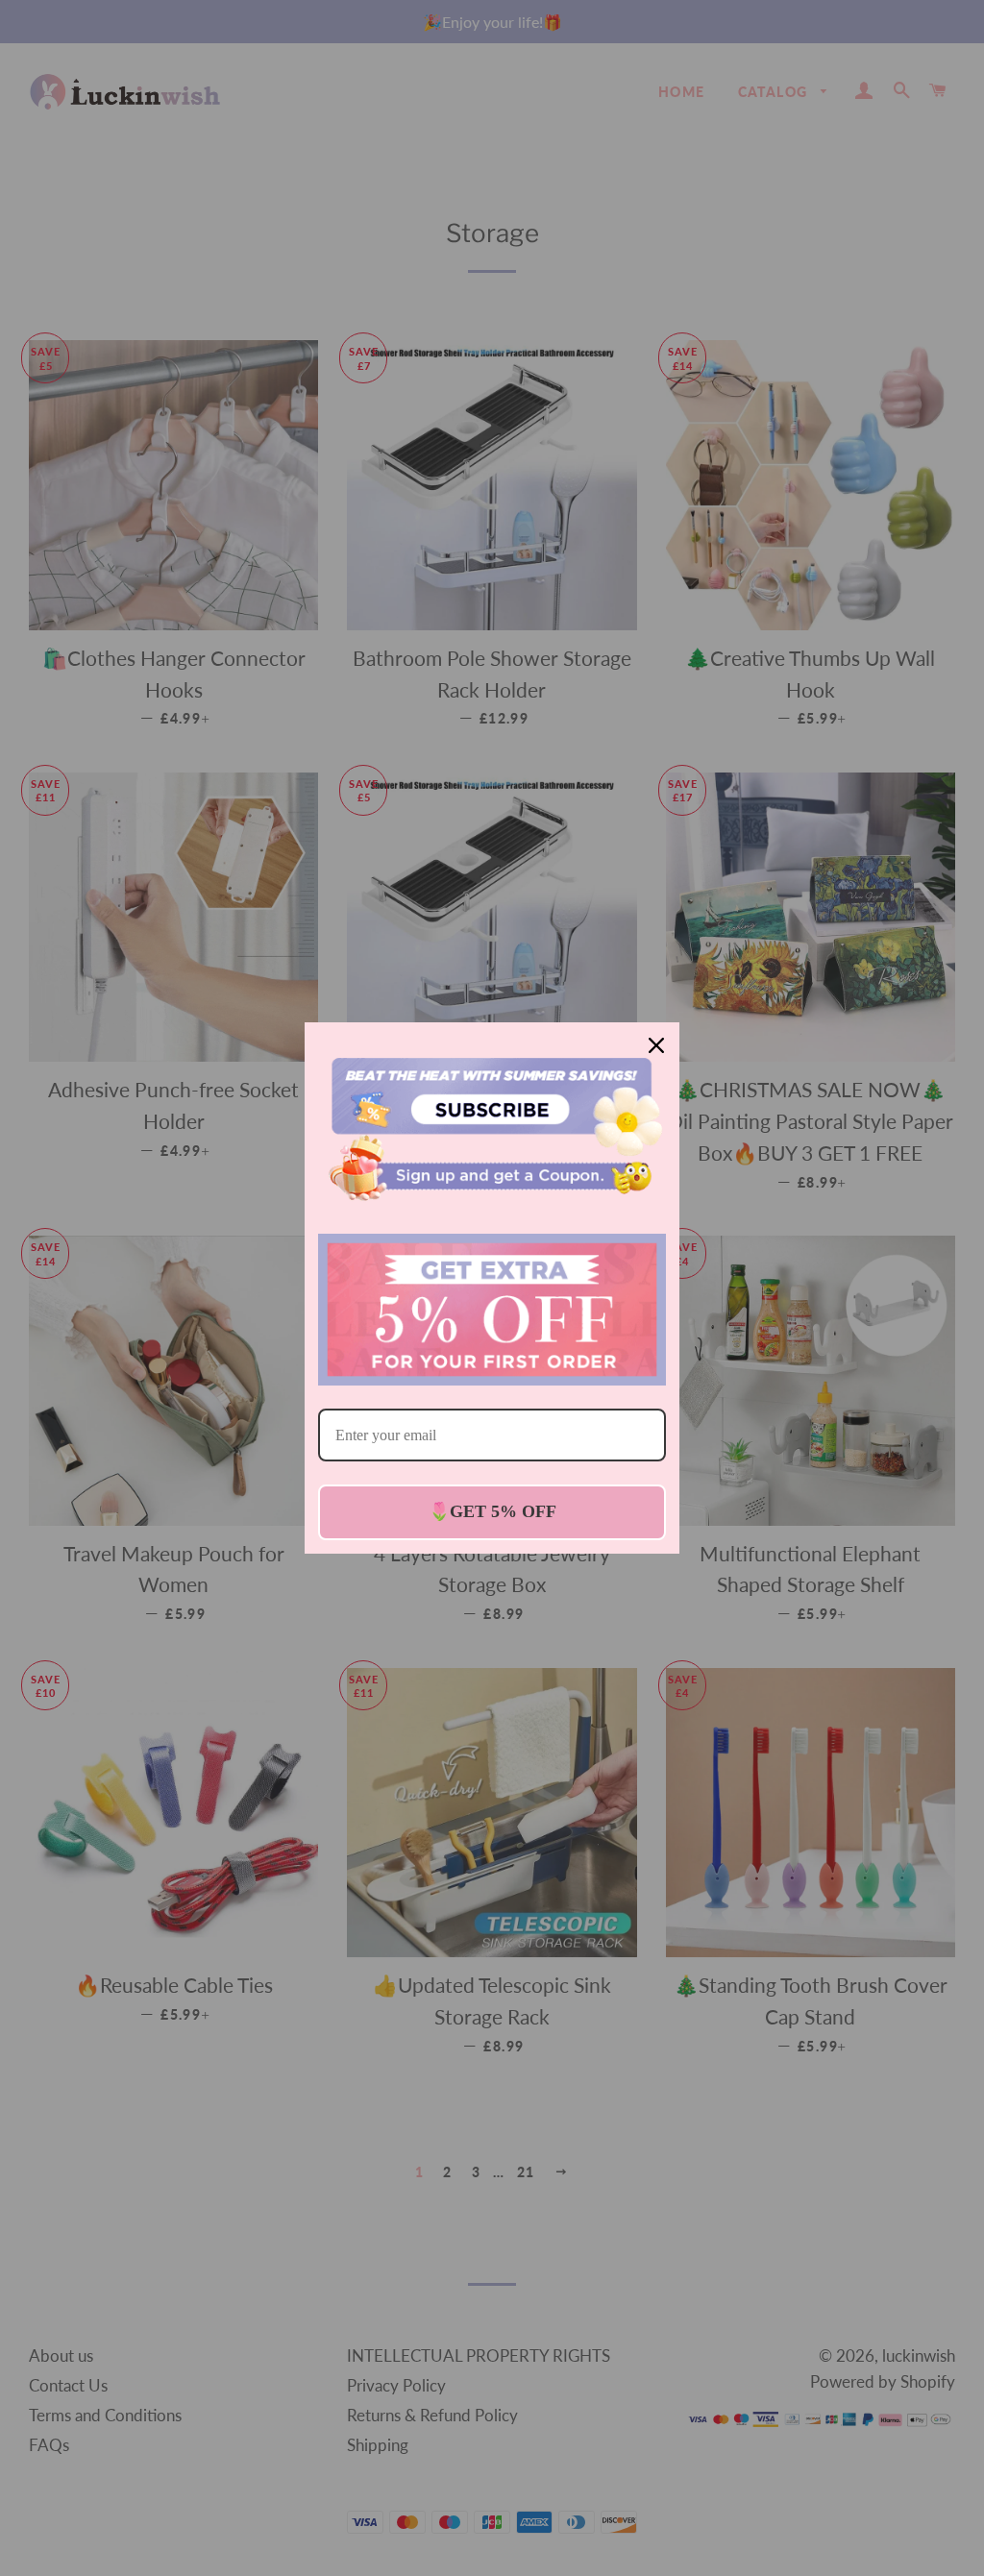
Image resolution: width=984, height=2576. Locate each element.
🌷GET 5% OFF (492, 1511)
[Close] (656, 1045)
